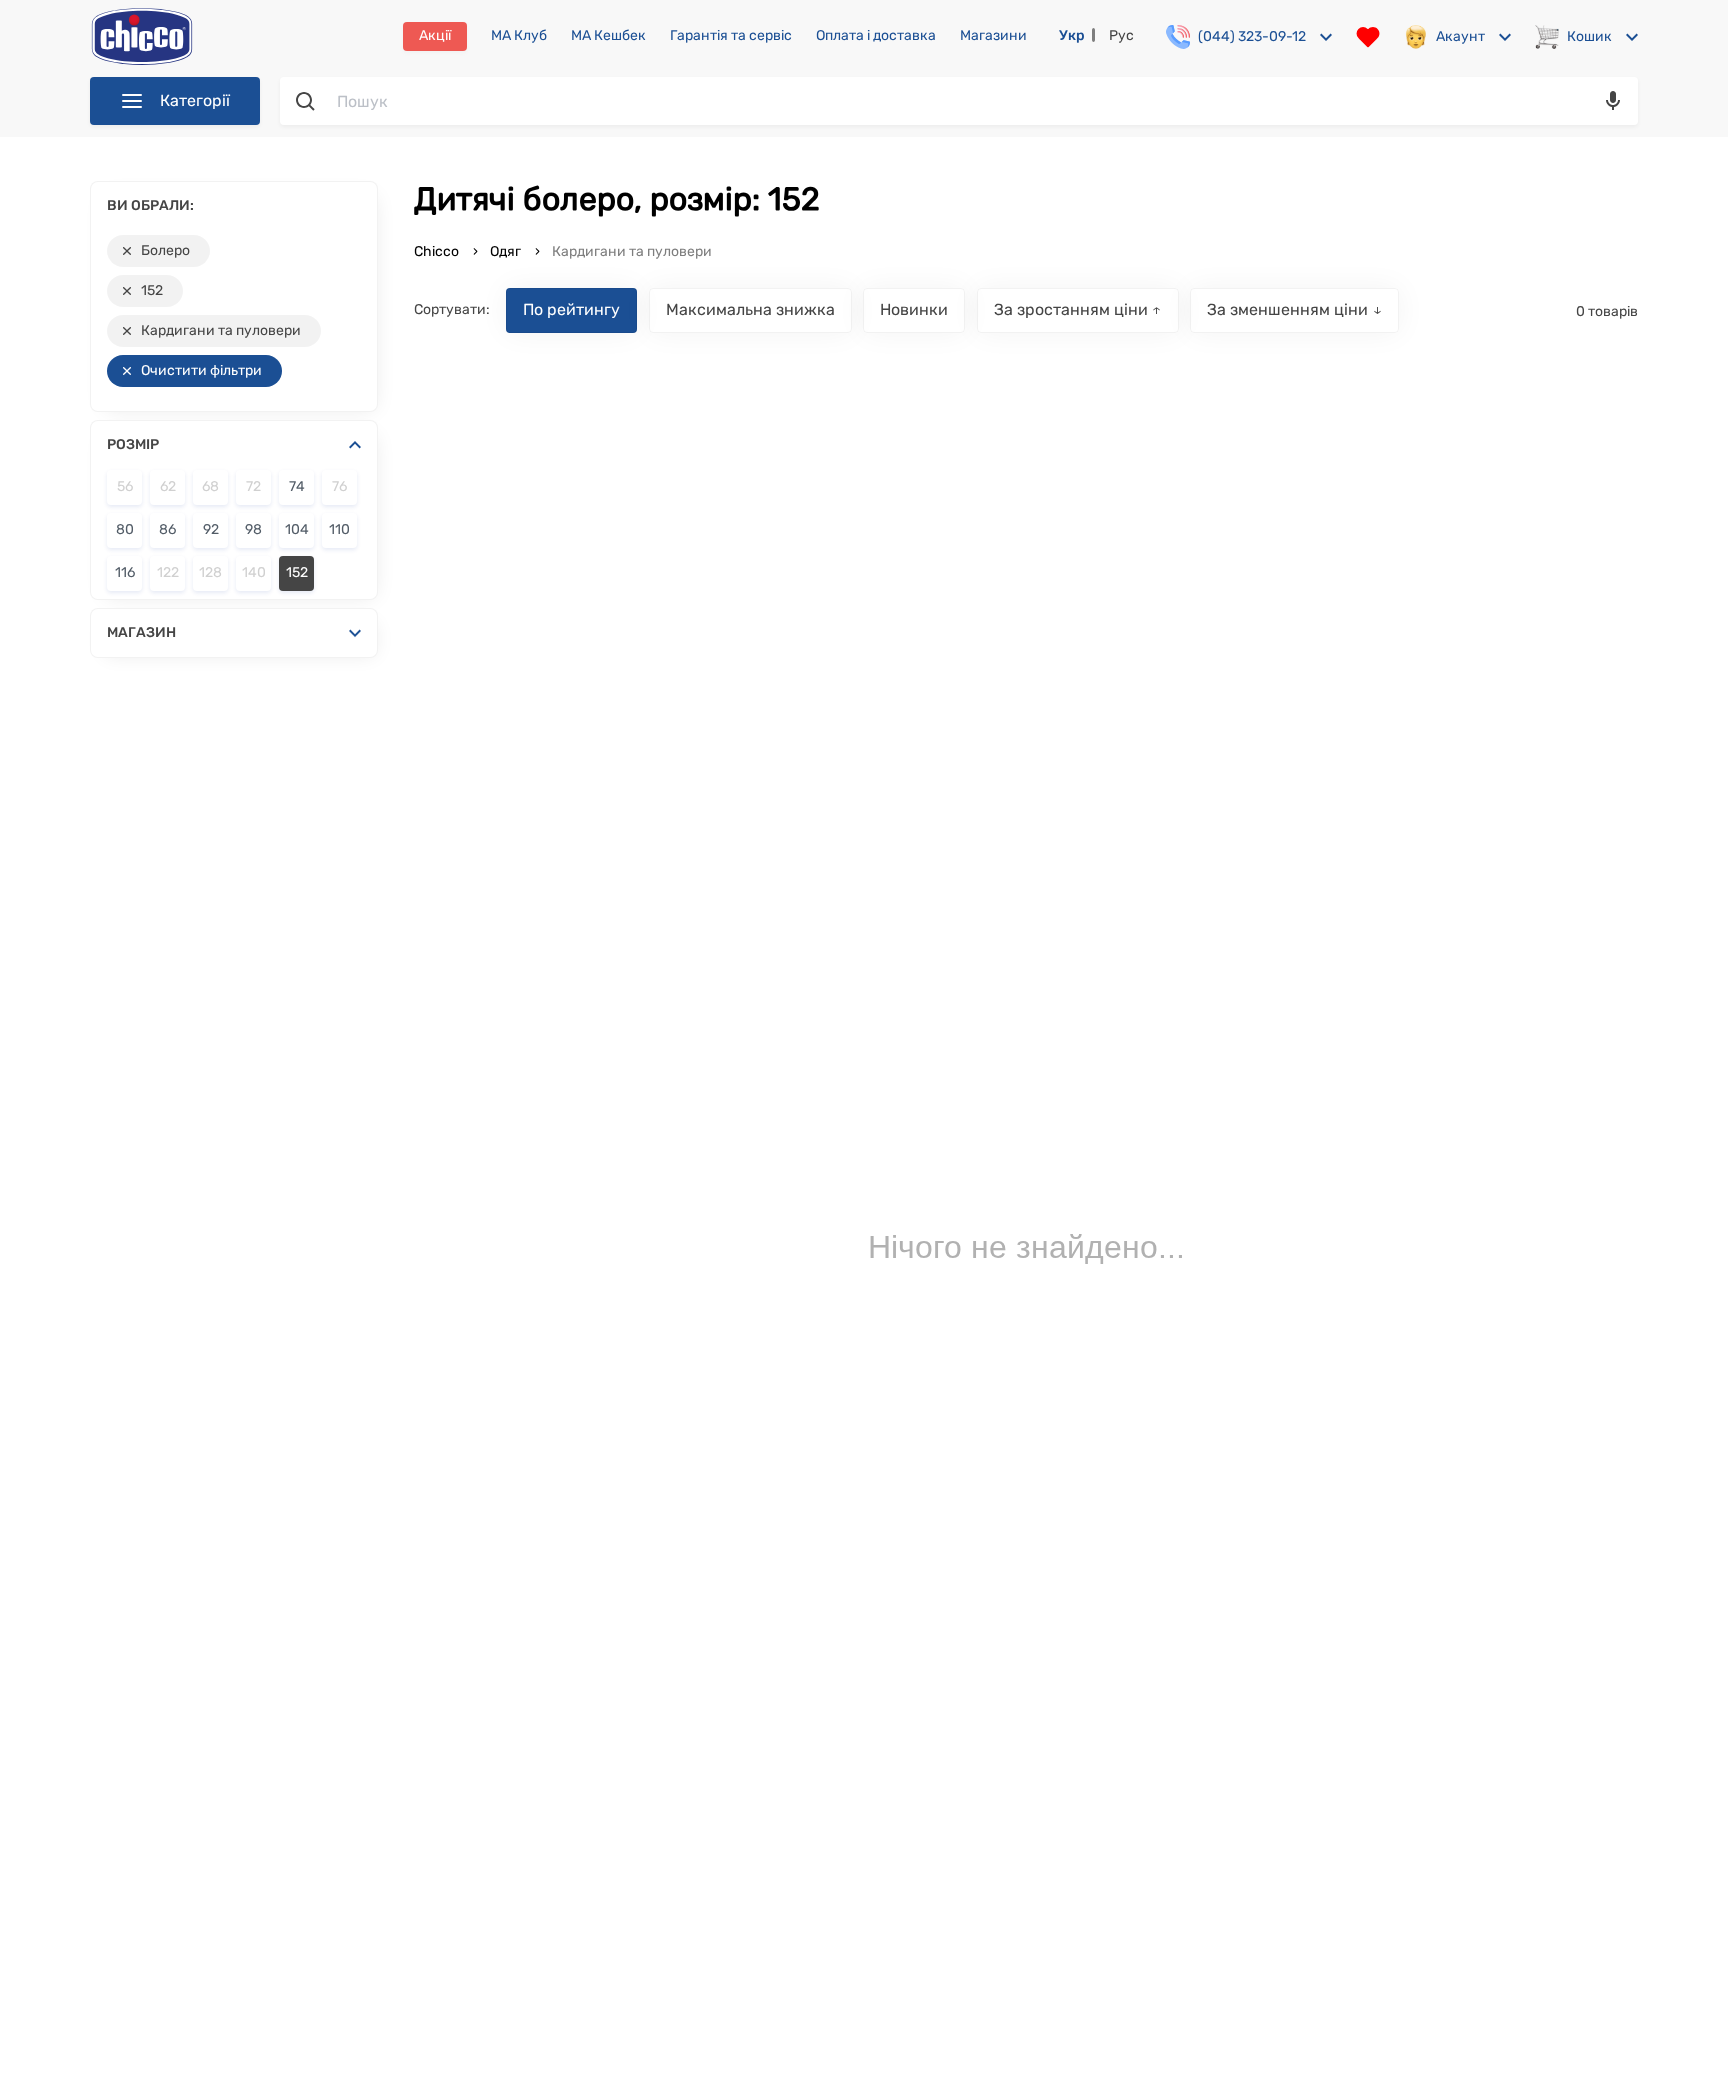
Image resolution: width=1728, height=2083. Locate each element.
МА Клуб (519, 36)
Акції (435, 35)
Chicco (438, 251)
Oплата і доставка (876, 36)
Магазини (993, 36)
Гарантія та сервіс (731, 36)
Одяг (505, 251)
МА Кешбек (608, 36)
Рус (1121, 35)
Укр (1072, 35)
